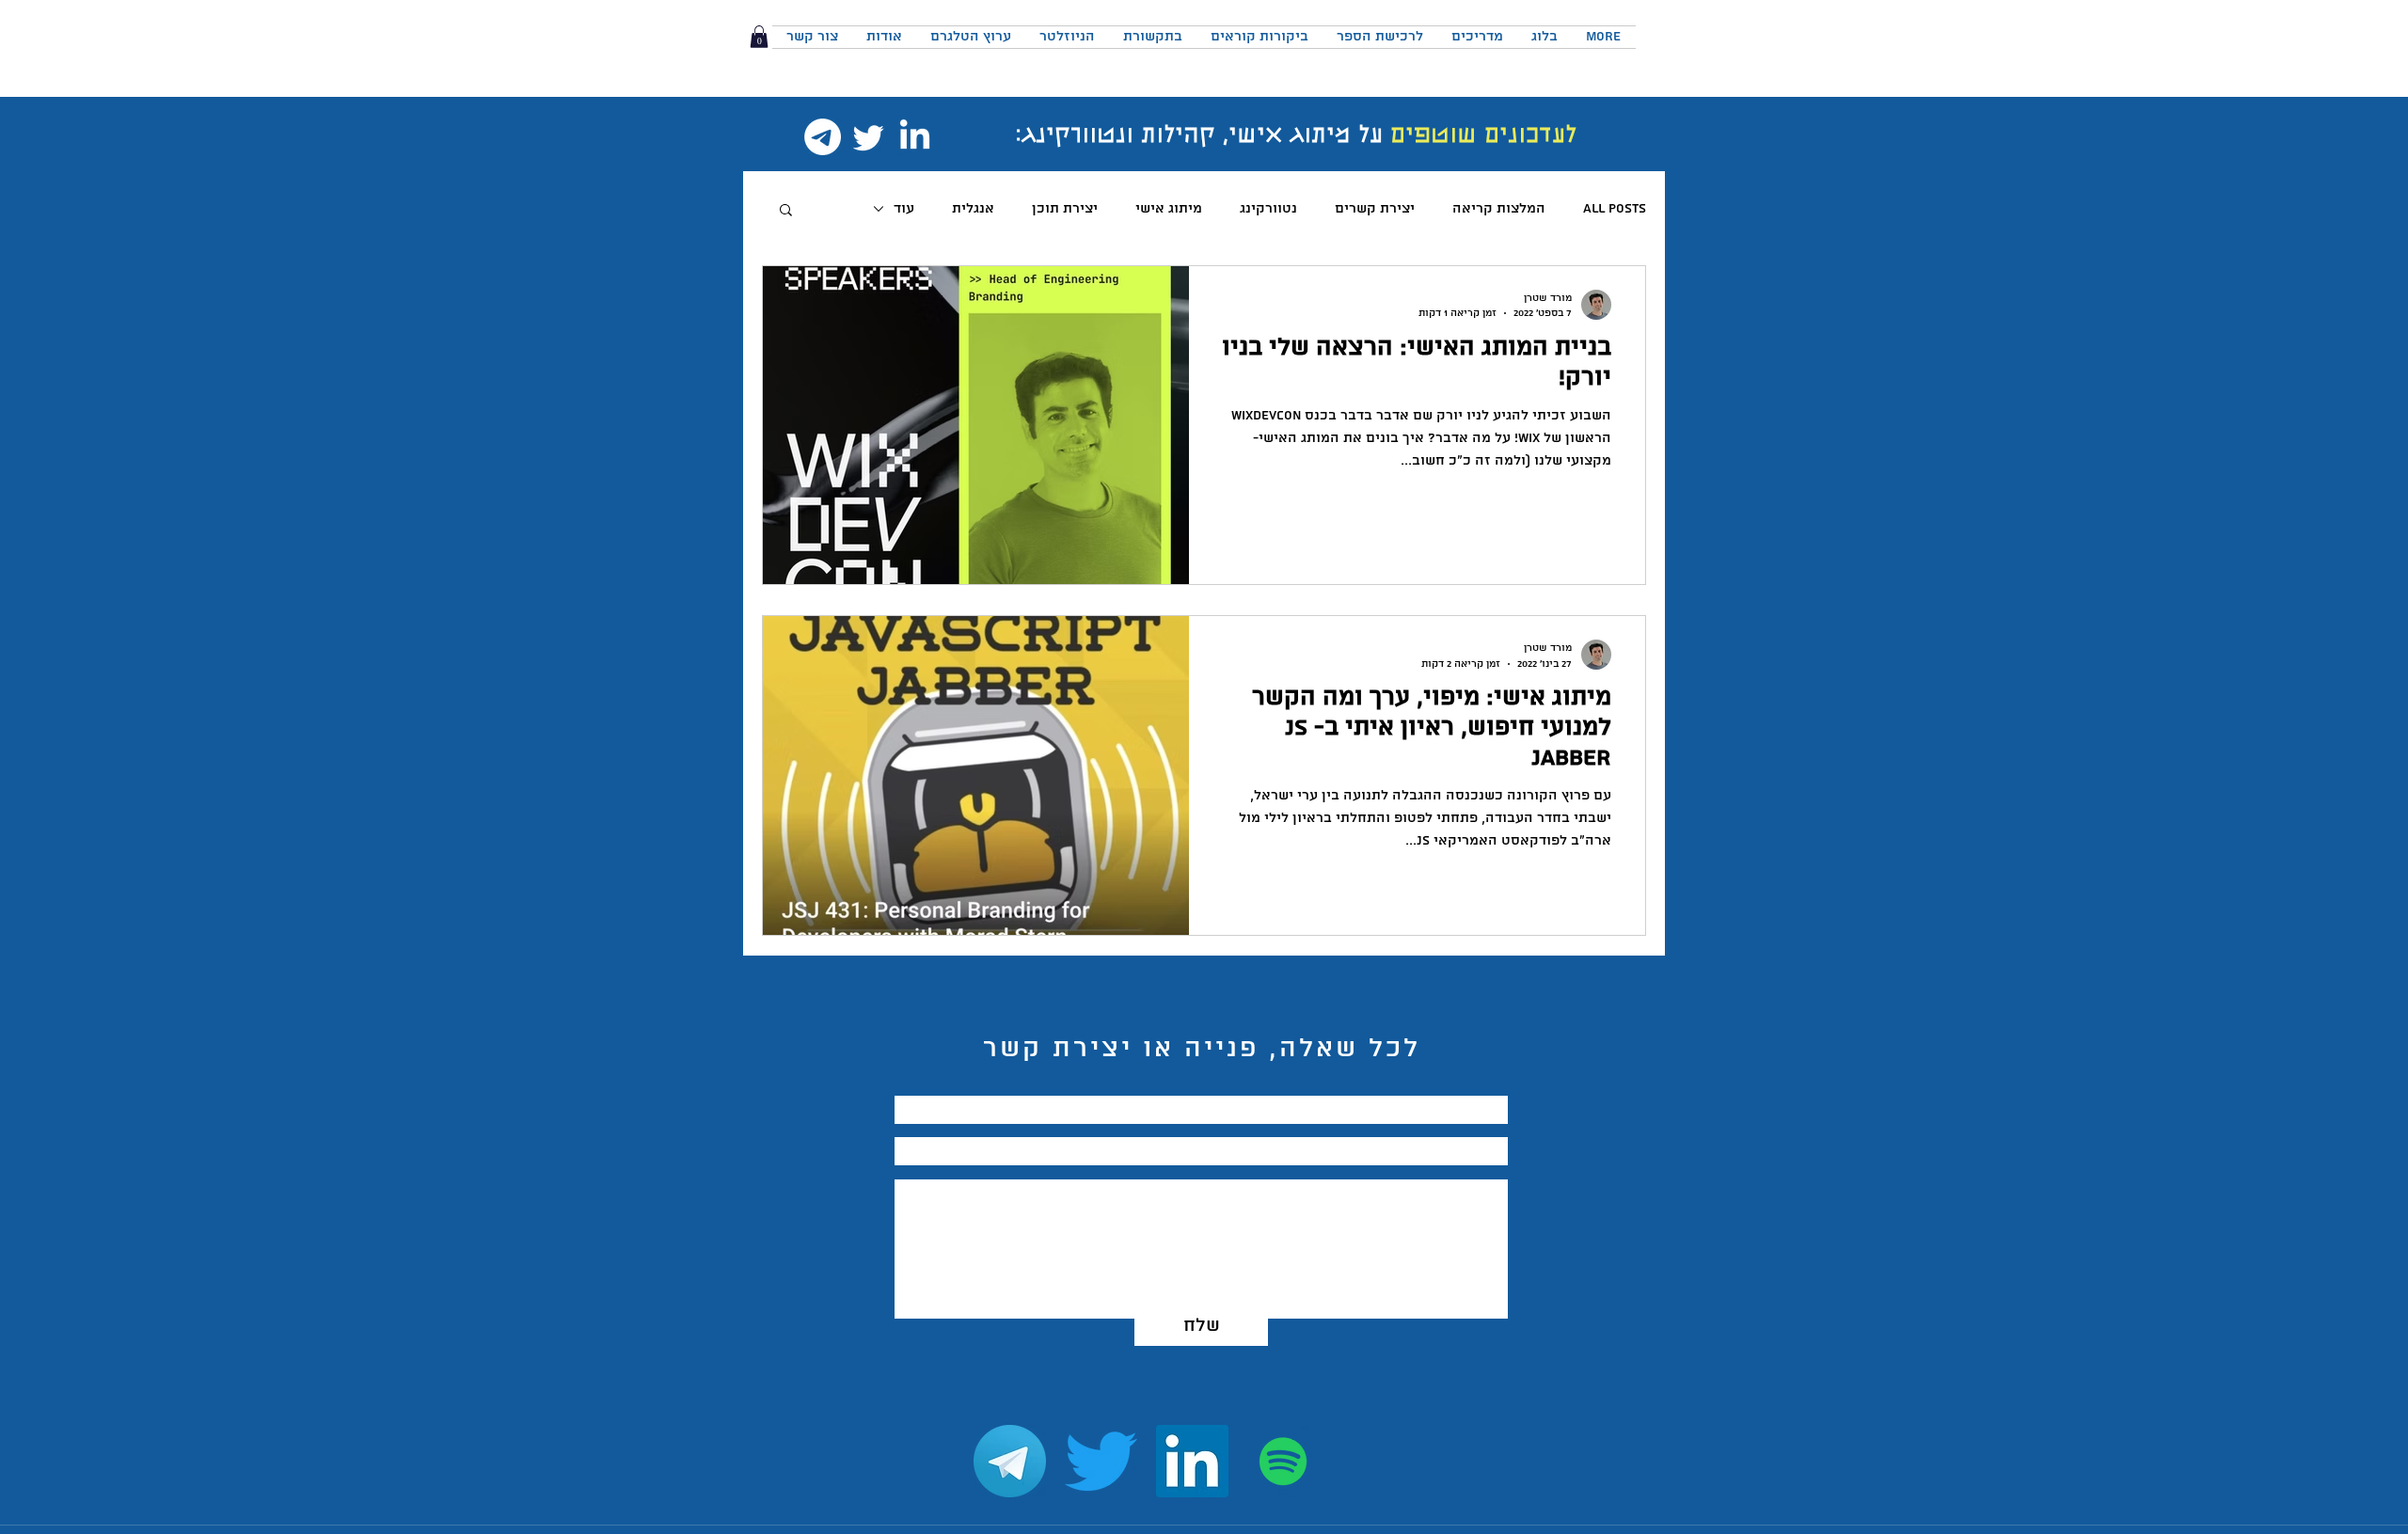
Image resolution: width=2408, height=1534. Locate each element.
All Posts (1615, 209)
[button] (759, 37)
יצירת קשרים (1375, 209)
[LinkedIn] (915, 137)
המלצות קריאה (1499, 209)
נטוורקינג (1268, 209)
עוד (904, 209)
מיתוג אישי (1169, 209)
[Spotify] (1283, 1461)
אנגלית (973, 209)
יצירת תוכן (1065, 209)
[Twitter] (869, 137)
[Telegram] (823, 137)
